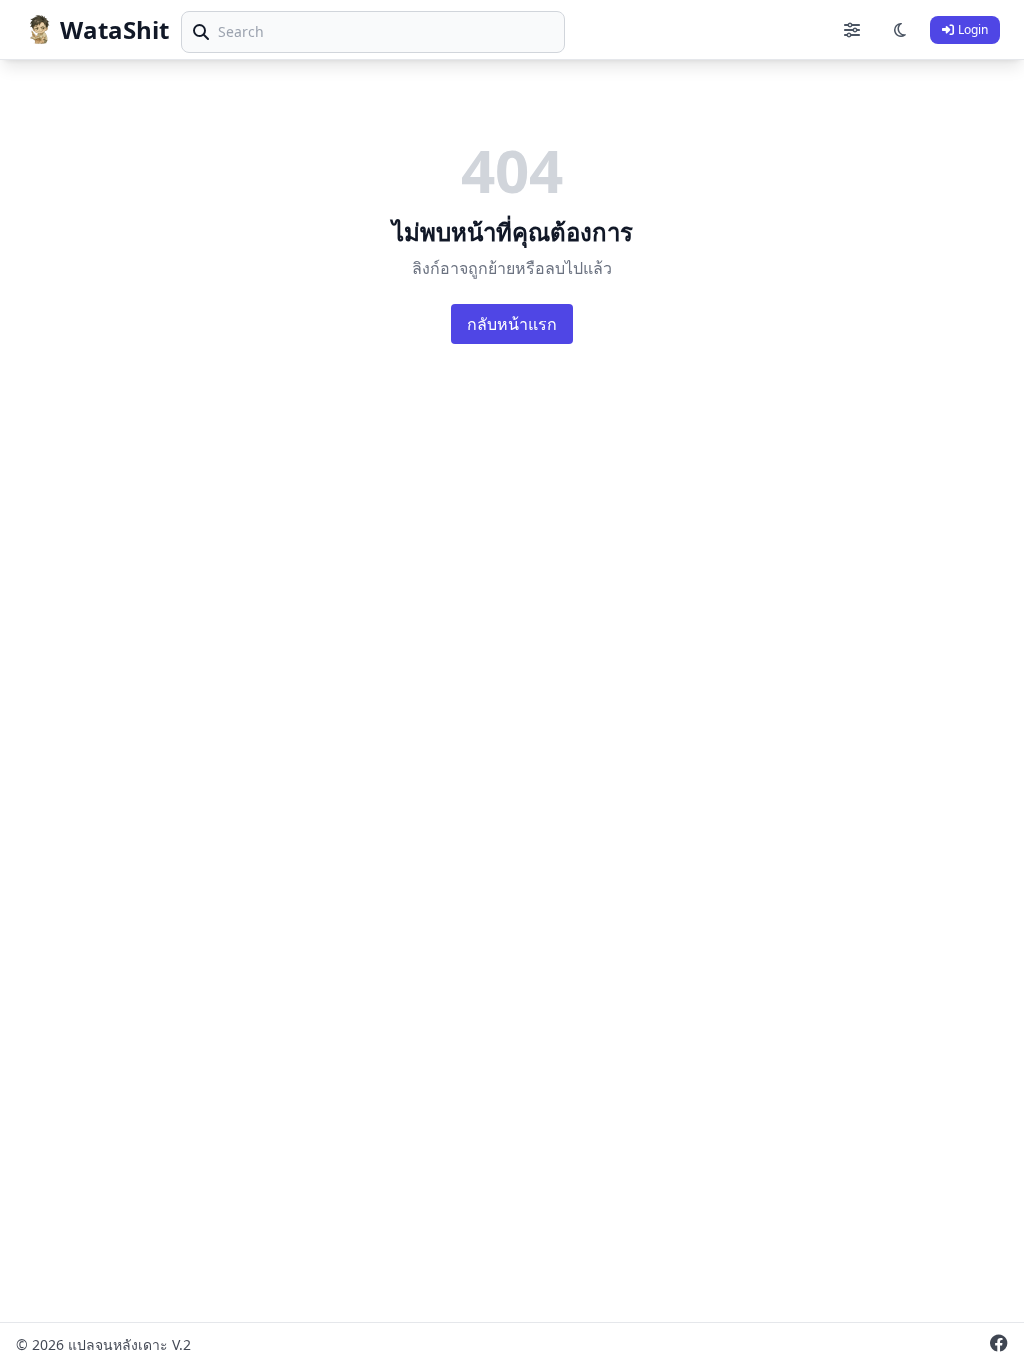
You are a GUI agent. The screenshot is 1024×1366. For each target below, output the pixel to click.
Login (973, 29)
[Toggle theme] (900, 30)
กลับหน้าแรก (512, 324)
